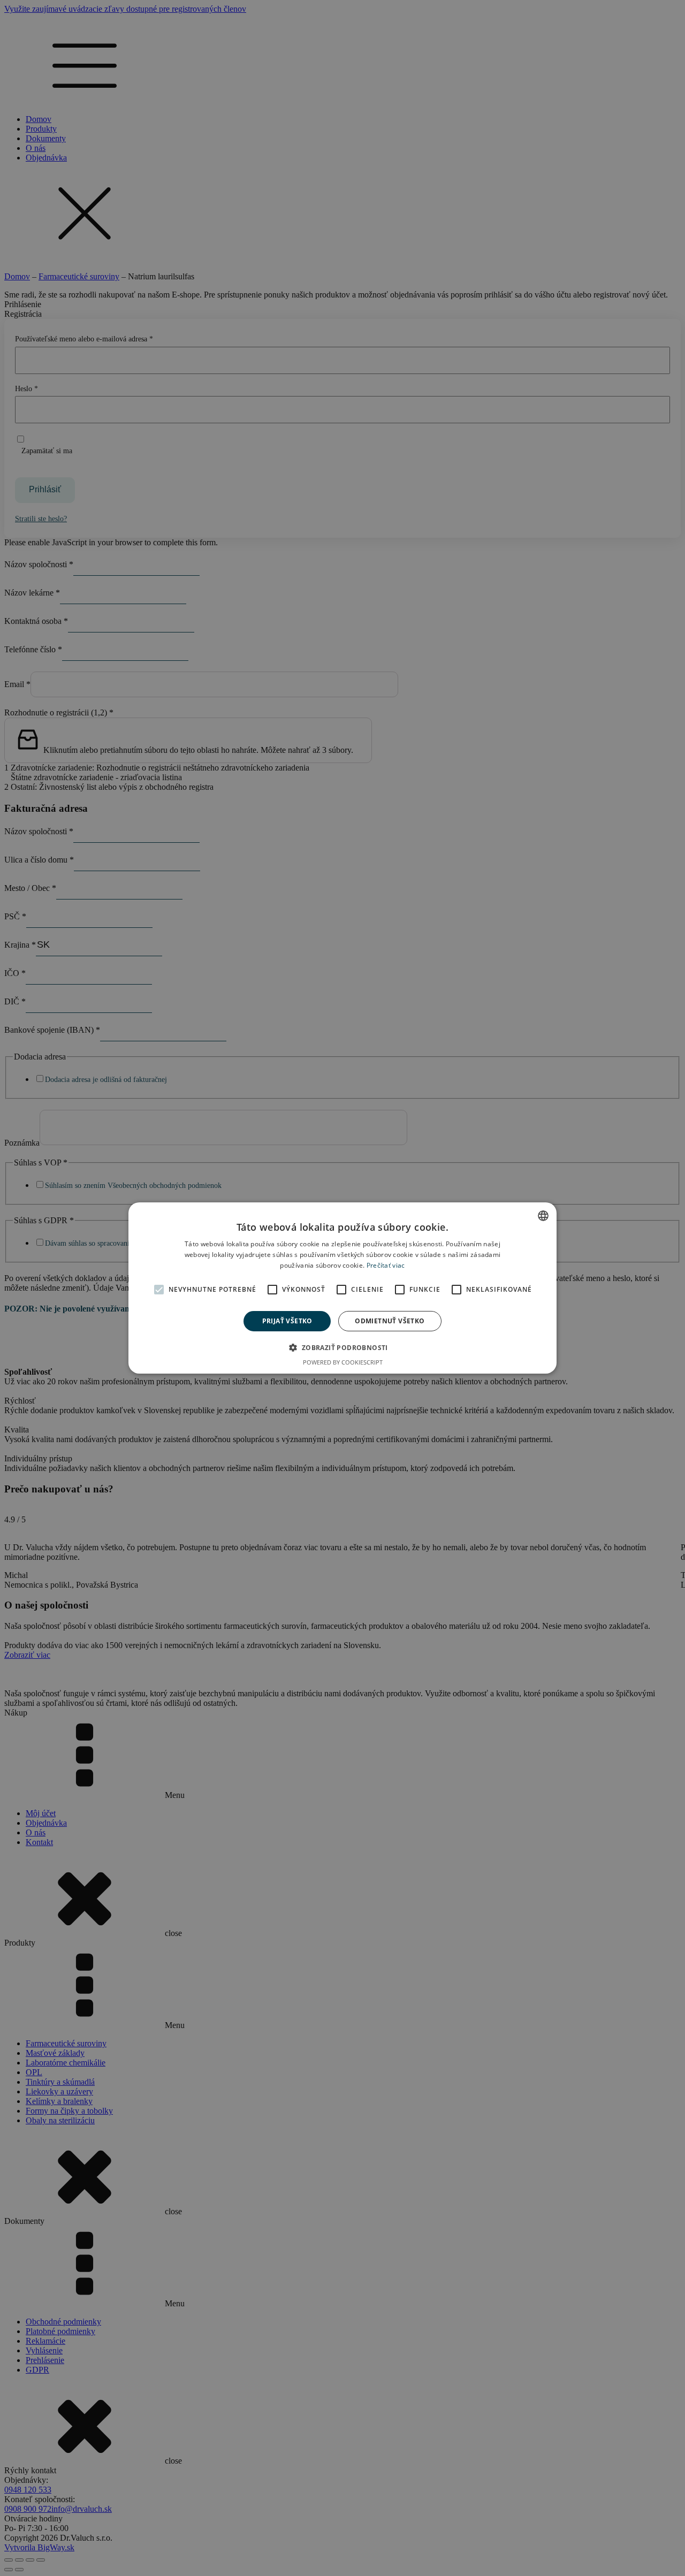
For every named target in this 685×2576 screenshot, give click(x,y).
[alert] (342, 1288)
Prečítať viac (386, 1265)
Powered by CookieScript (343, 1362)
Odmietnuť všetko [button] (390, 1321)
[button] (342, 1347)
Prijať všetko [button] (287, 1321)
